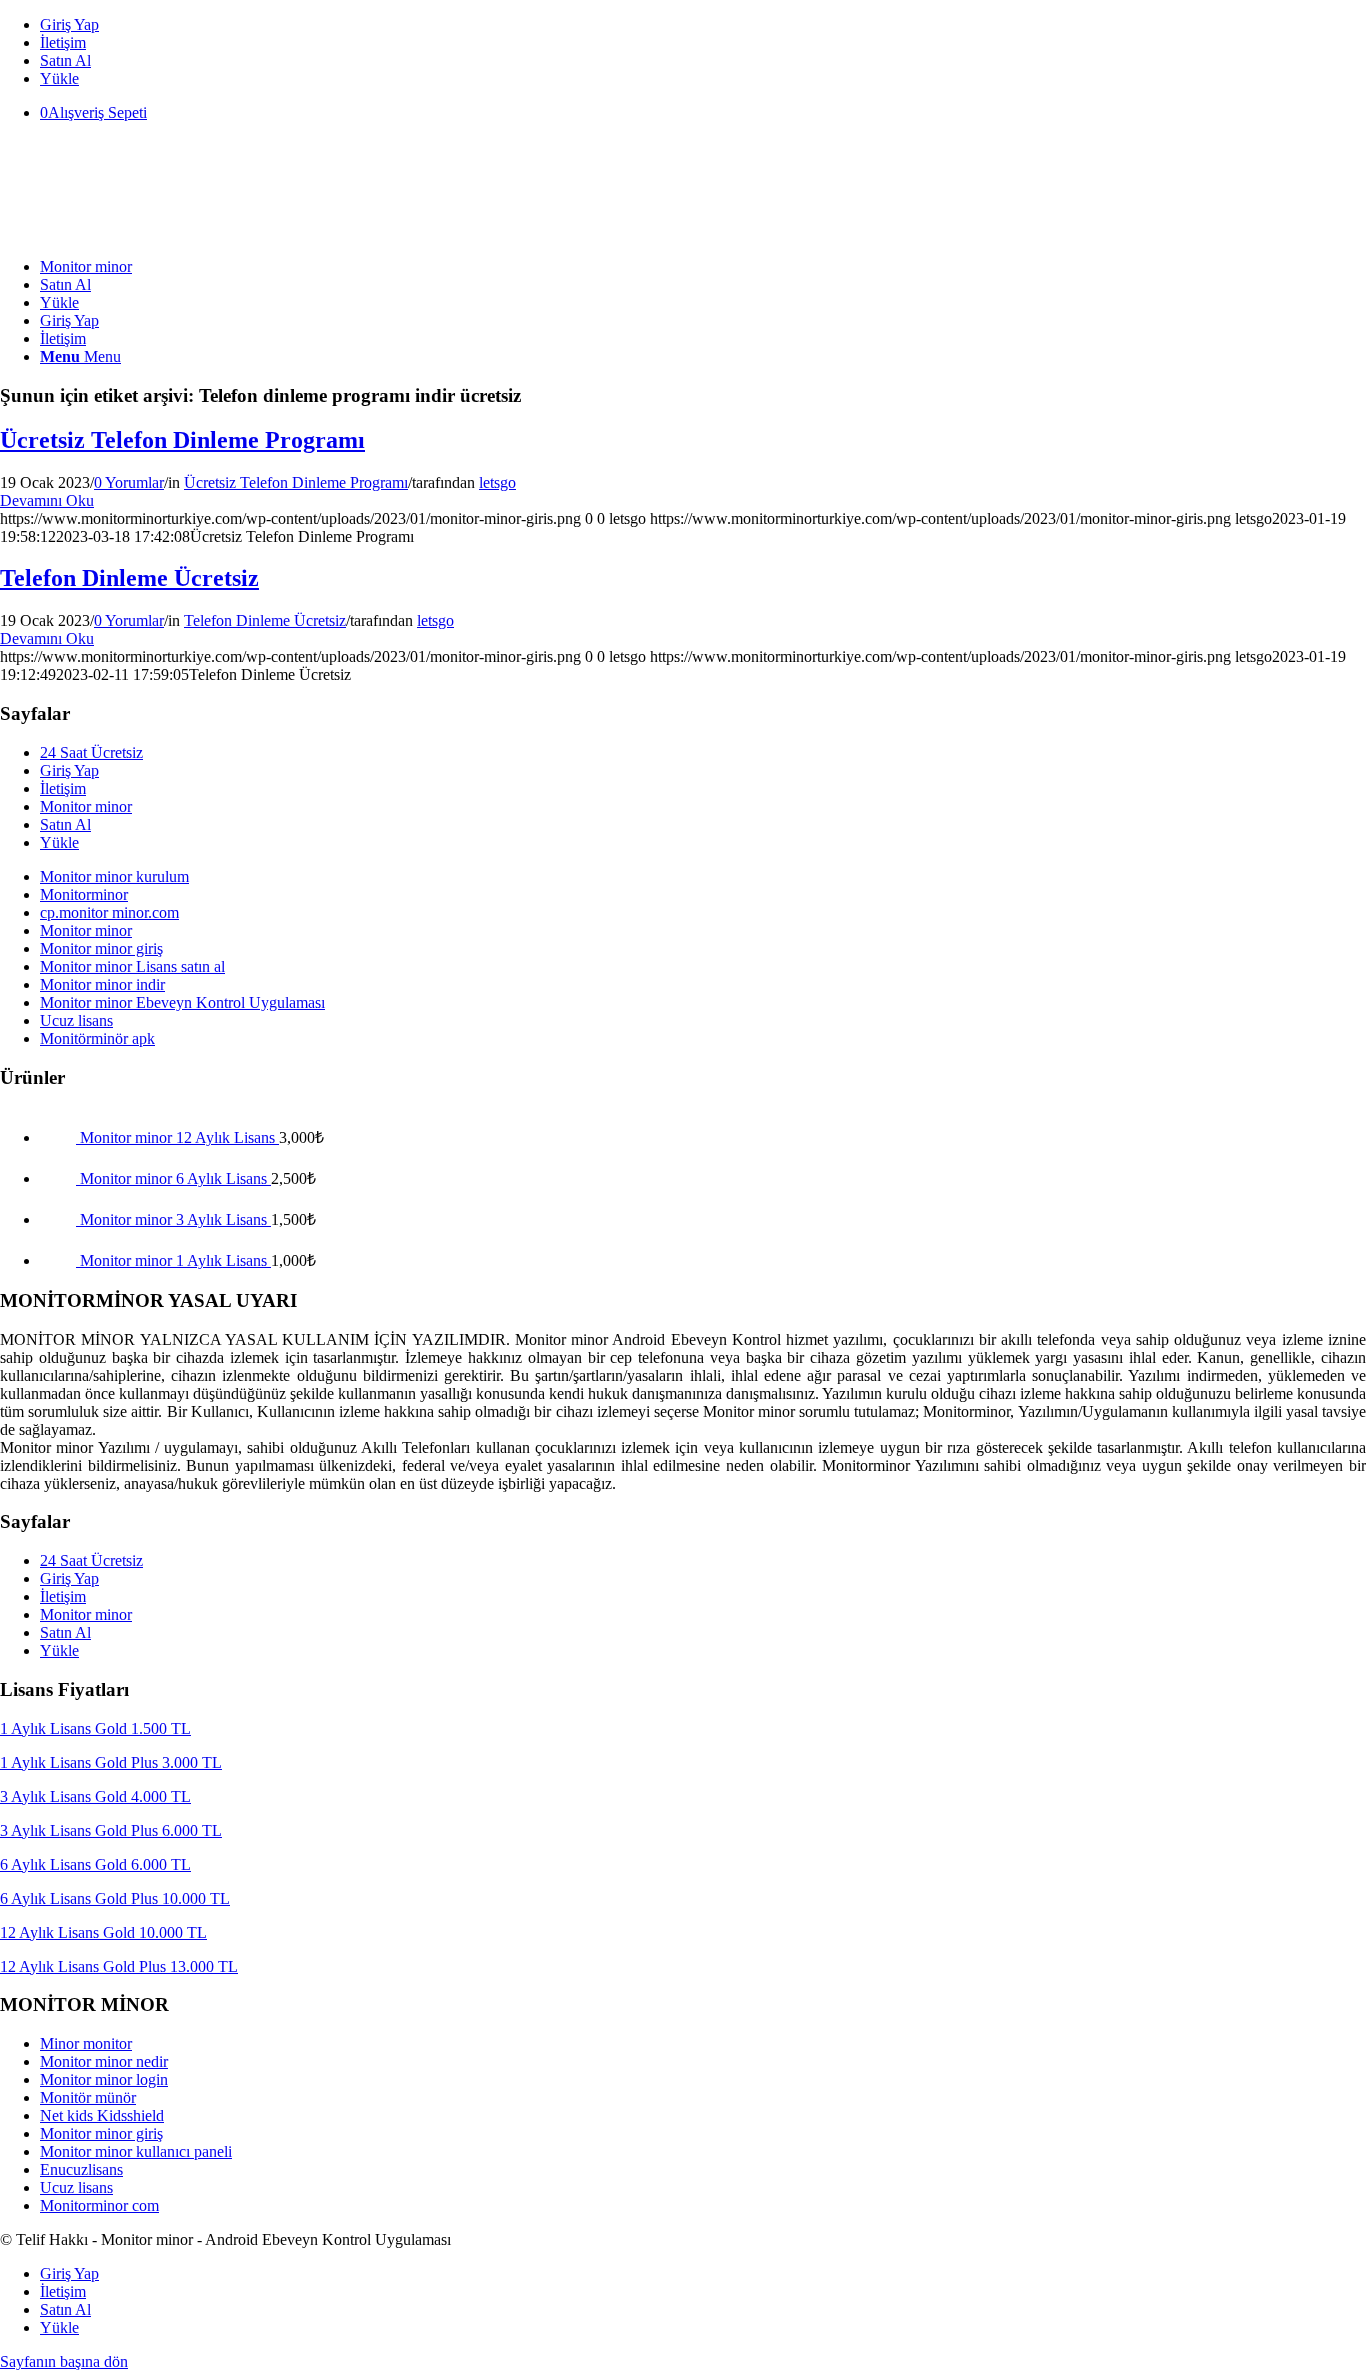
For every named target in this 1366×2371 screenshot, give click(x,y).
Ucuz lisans (76, 1020)
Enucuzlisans (81, 2169)
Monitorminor (84, 894)
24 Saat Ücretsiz (91, 752)
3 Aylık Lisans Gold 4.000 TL (95, 1796)
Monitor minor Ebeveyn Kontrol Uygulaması (182, 1002)
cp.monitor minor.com (109, 912)
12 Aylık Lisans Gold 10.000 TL (103, 1932)
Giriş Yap (69, 24)
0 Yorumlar (129, 482)
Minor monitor (86, 2043)
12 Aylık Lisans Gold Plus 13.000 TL (119, 1966)
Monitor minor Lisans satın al (132, 966)
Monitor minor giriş (101, 948)
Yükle (59, 78)
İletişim (63, 42)
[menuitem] (703, 25)
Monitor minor (86, 806)
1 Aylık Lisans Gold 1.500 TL (95, 1728)
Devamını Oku (47, 500)
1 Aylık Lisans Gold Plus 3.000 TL (111, 1762)
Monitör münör (88, 2097)
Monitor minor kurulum (114, 876)
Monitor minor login (104, 2079)
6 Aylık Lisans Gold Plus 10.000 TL (115, 1898)
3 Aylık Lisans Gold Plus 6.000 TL (111, 1830)
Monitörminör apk (97, 1038)
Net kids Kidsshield (102, 2115)
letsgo (497, 482)
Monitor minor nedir (104, 2061)
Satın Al (65, 60)
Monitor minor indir (102, 984)
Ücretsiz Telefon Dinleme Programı (182, 440)
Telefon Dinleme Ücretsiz (129, 578)
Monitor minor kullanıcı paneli (136, 2151)
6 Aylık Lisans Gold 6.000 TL (95, 1864)
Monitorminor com (99, 2205)
